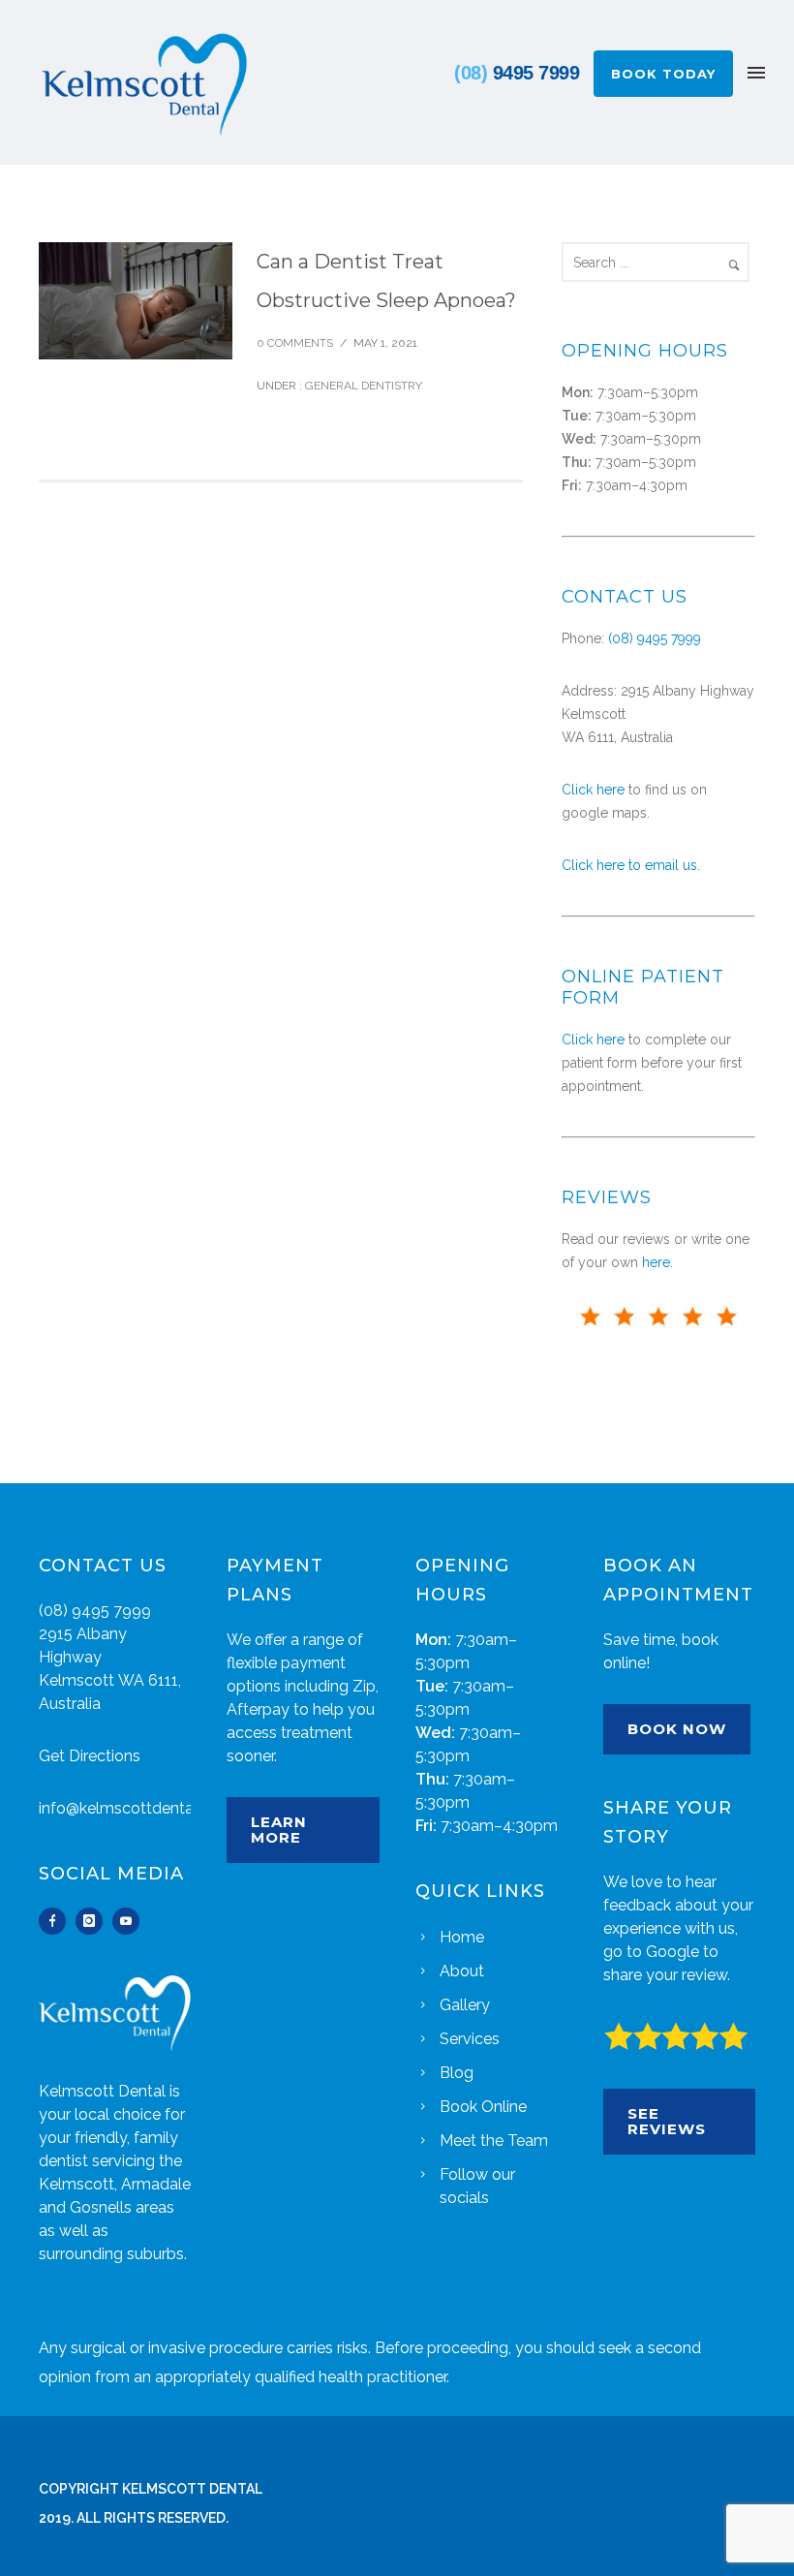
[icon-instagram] (94, 1921)
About (462, 1971)
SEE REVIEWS (667, 2121)
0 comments (295, 343)
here (656, 1262)
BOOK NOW (677, 1729)
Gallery (465, 2005)
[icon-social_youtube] (126, 1921)
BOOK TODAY (663, 74)
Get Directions (90, 1756)
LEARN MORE (279, 1830)
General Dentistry (362, 386)
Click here (593, 790)
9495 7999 (517, 73)
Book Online (483, 2107)
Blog (457, 2073)
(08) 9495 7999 (655, 638)
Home (462, 1937)
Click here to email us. (631, 865)
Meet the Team (494, 2141)
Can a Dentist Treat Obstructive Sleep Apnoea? (386, 281)
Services (470, 2039)
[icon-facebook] (57, 1921)
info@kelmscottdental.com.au (146, 1808)
